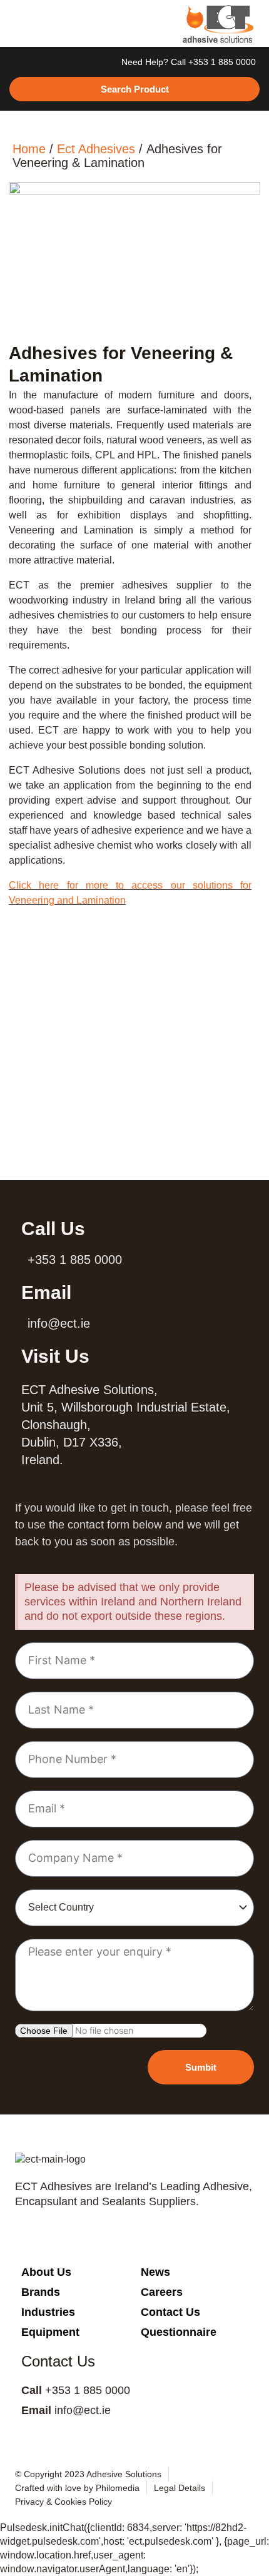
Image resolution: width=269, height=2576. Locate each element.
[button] (22, 24)
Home (29, 149)
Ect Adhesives (96, 149)
